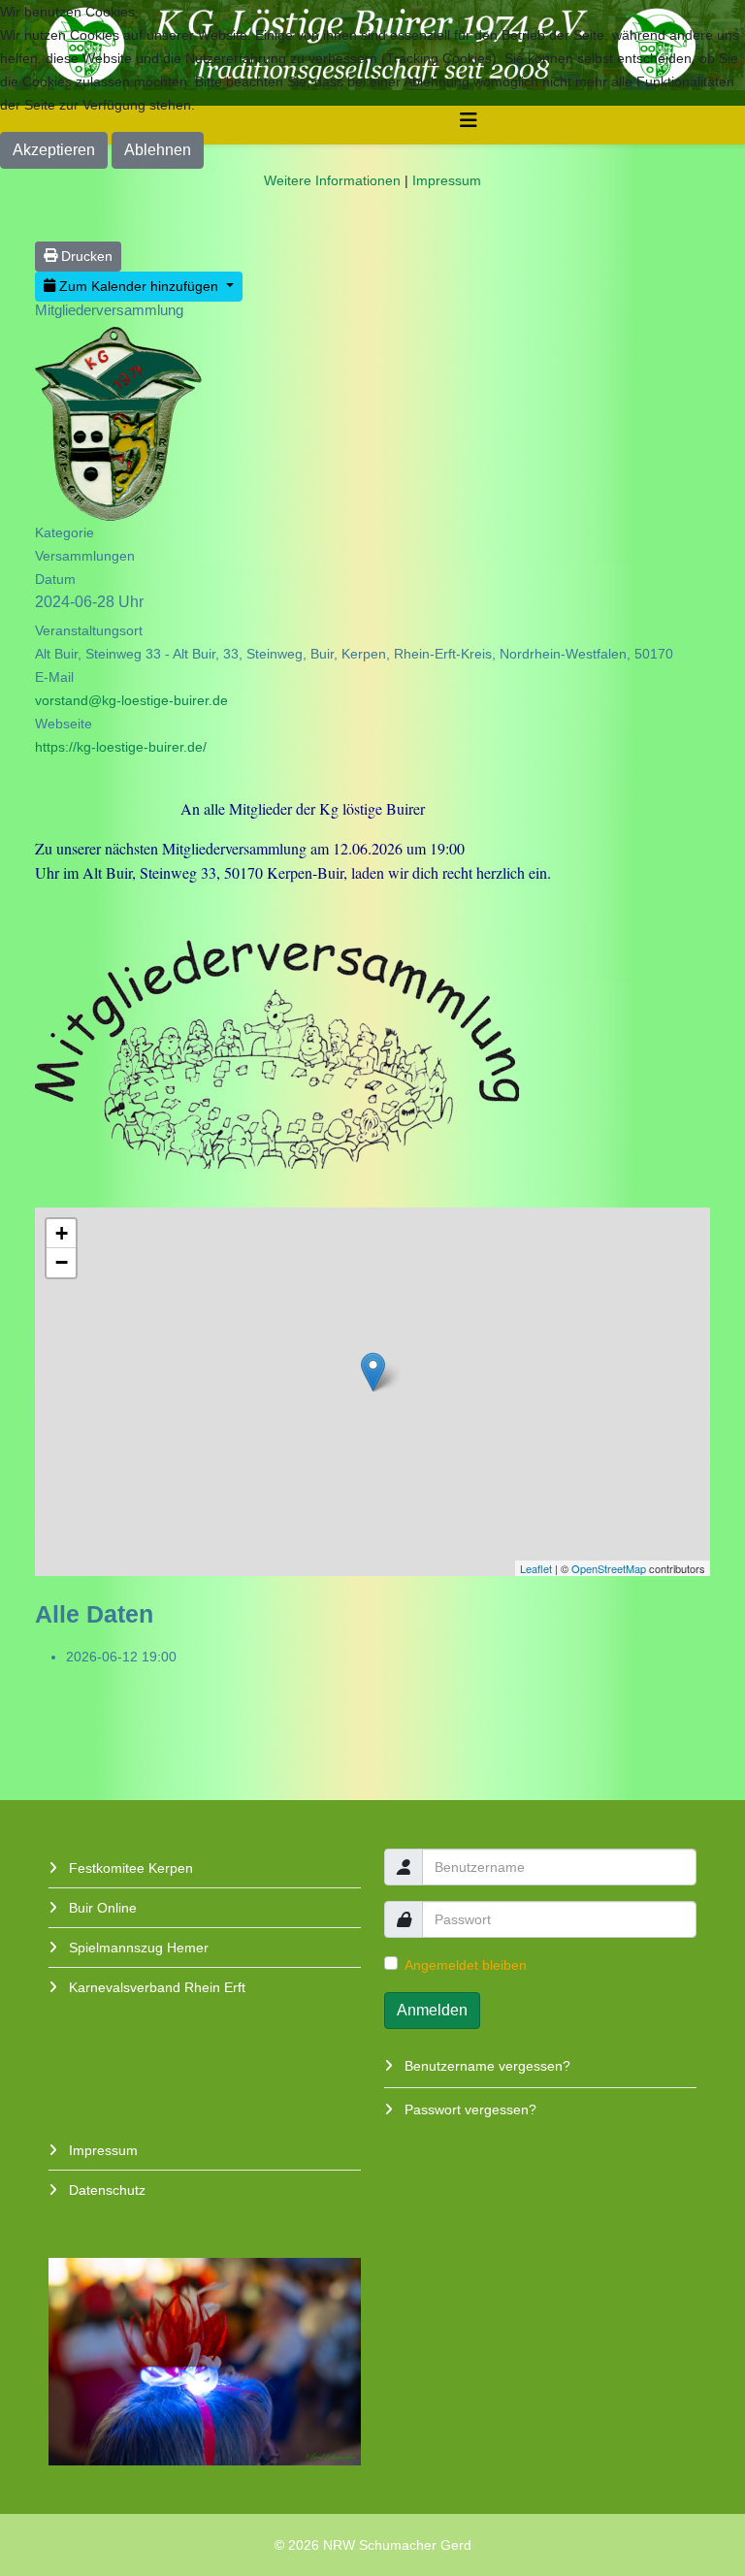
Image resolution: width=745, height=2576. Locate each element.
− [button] (62, 1262)
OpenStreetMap (609, 1568)
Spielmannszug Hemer (137, 1948)
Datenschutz (105, 2190)
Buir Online (101, 1908)
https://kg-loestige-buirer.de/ (121, 747)
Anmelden (432, 2010)
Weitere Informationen (332, 180)
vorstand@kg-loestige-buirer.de (131, 700)
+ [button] (62, 1233)
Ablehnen (158, 150)
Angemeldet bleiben (466, 1965)
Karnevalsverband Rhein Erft (155, 1987)
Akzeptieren (54, 150)
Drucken (85, 256)
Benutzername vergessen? (486, 2066)
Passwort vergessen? (469, 2109)
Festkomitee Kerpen (129, 1868)
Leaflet (536, 1568)
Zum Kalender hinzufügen (139, 286)
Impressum (101, 2150)
